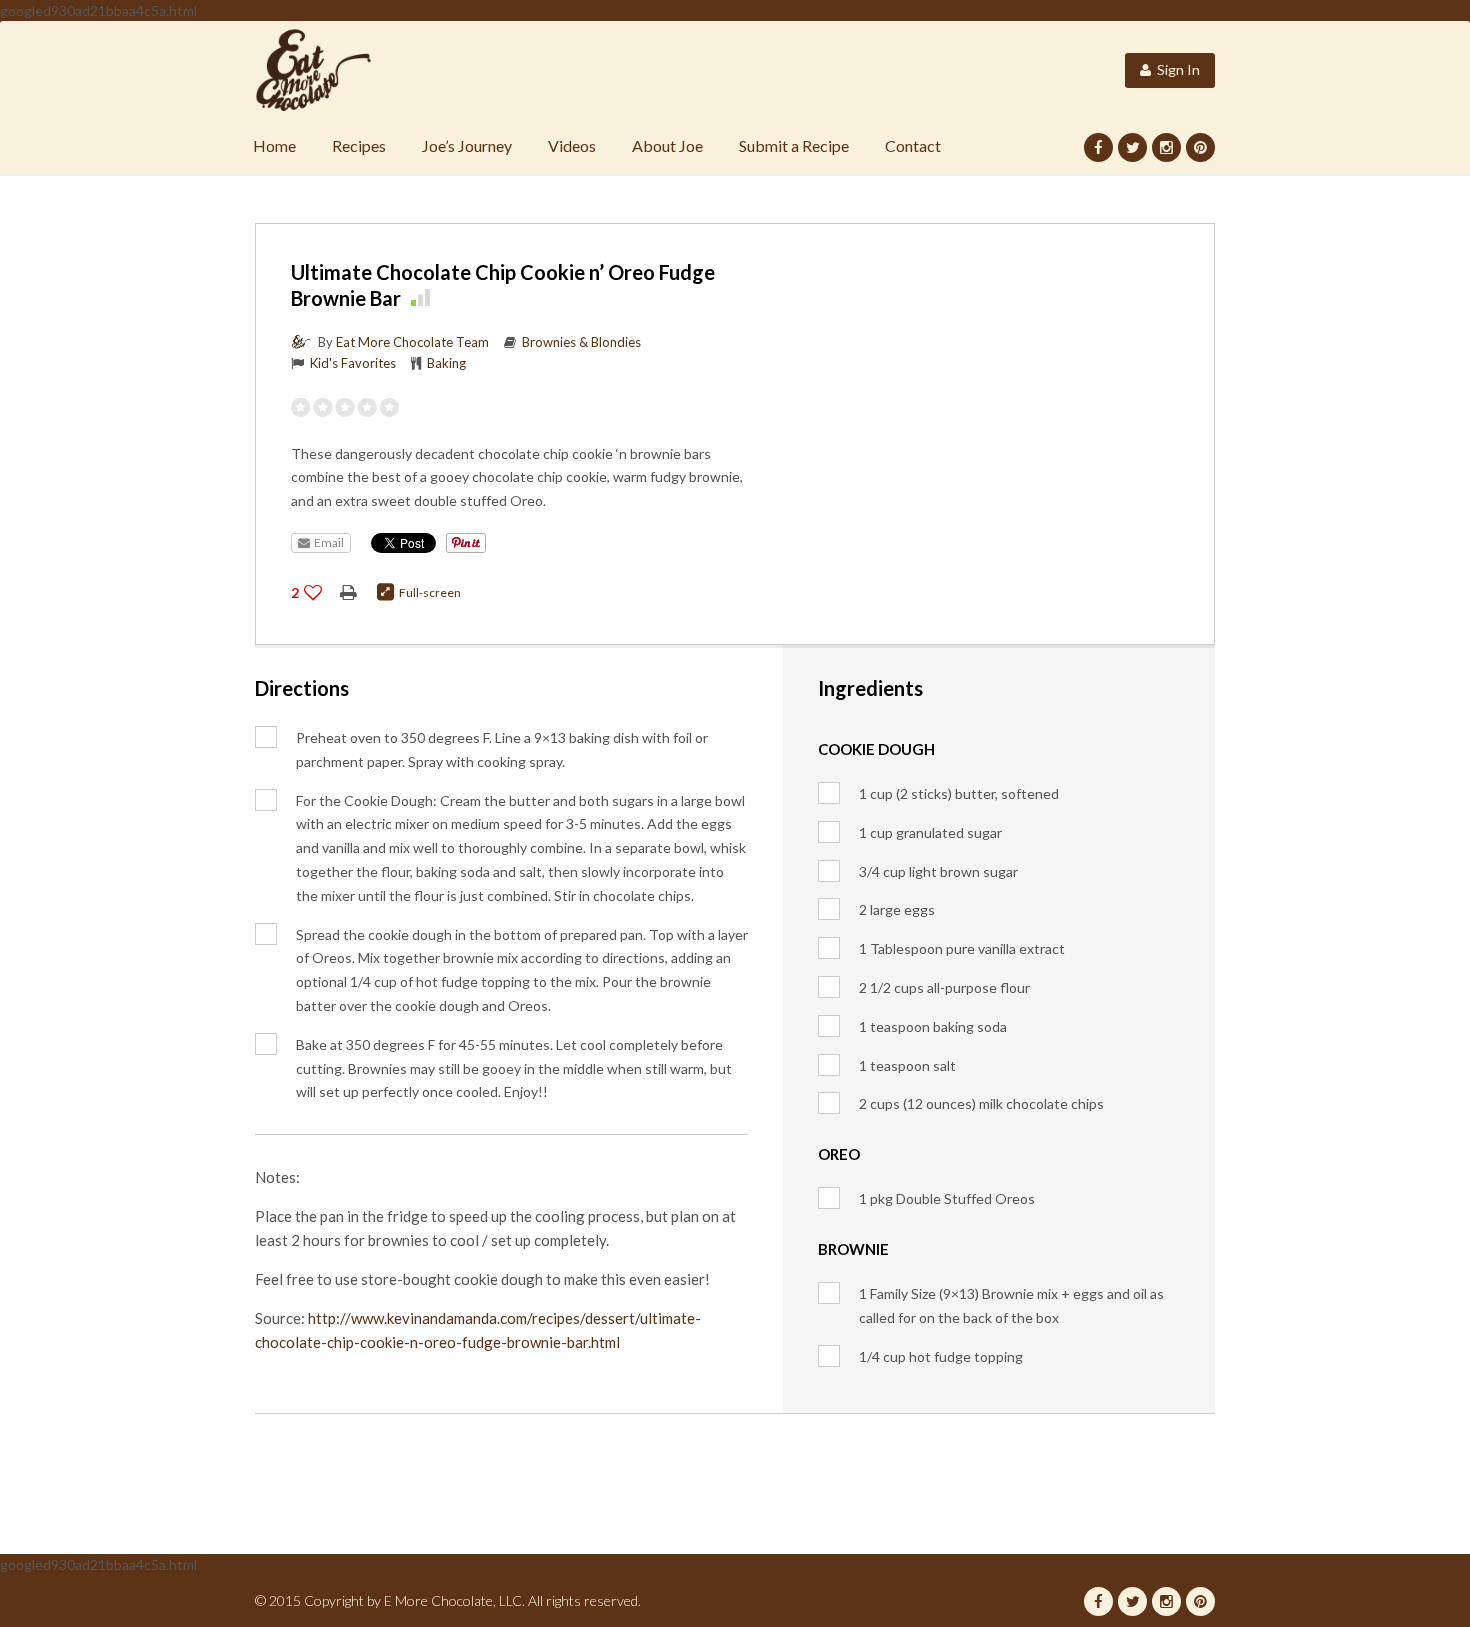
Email (327, 542)
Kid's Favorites (353, 363)
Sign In (1175, 69)
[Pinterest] (1200, 147)
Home (274, 145)
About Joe (667, 145)
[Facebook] (1098, 147)
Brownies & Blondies (581, 342)
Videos (572, 145)
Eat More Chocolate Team (412, 342)
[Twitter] (1132, 147)
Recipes (359, 145)
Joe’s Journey (467, 145)
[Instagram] (1166, 147)
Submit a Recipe (794, 145)
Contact (913, 145)
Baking (446, 363)
